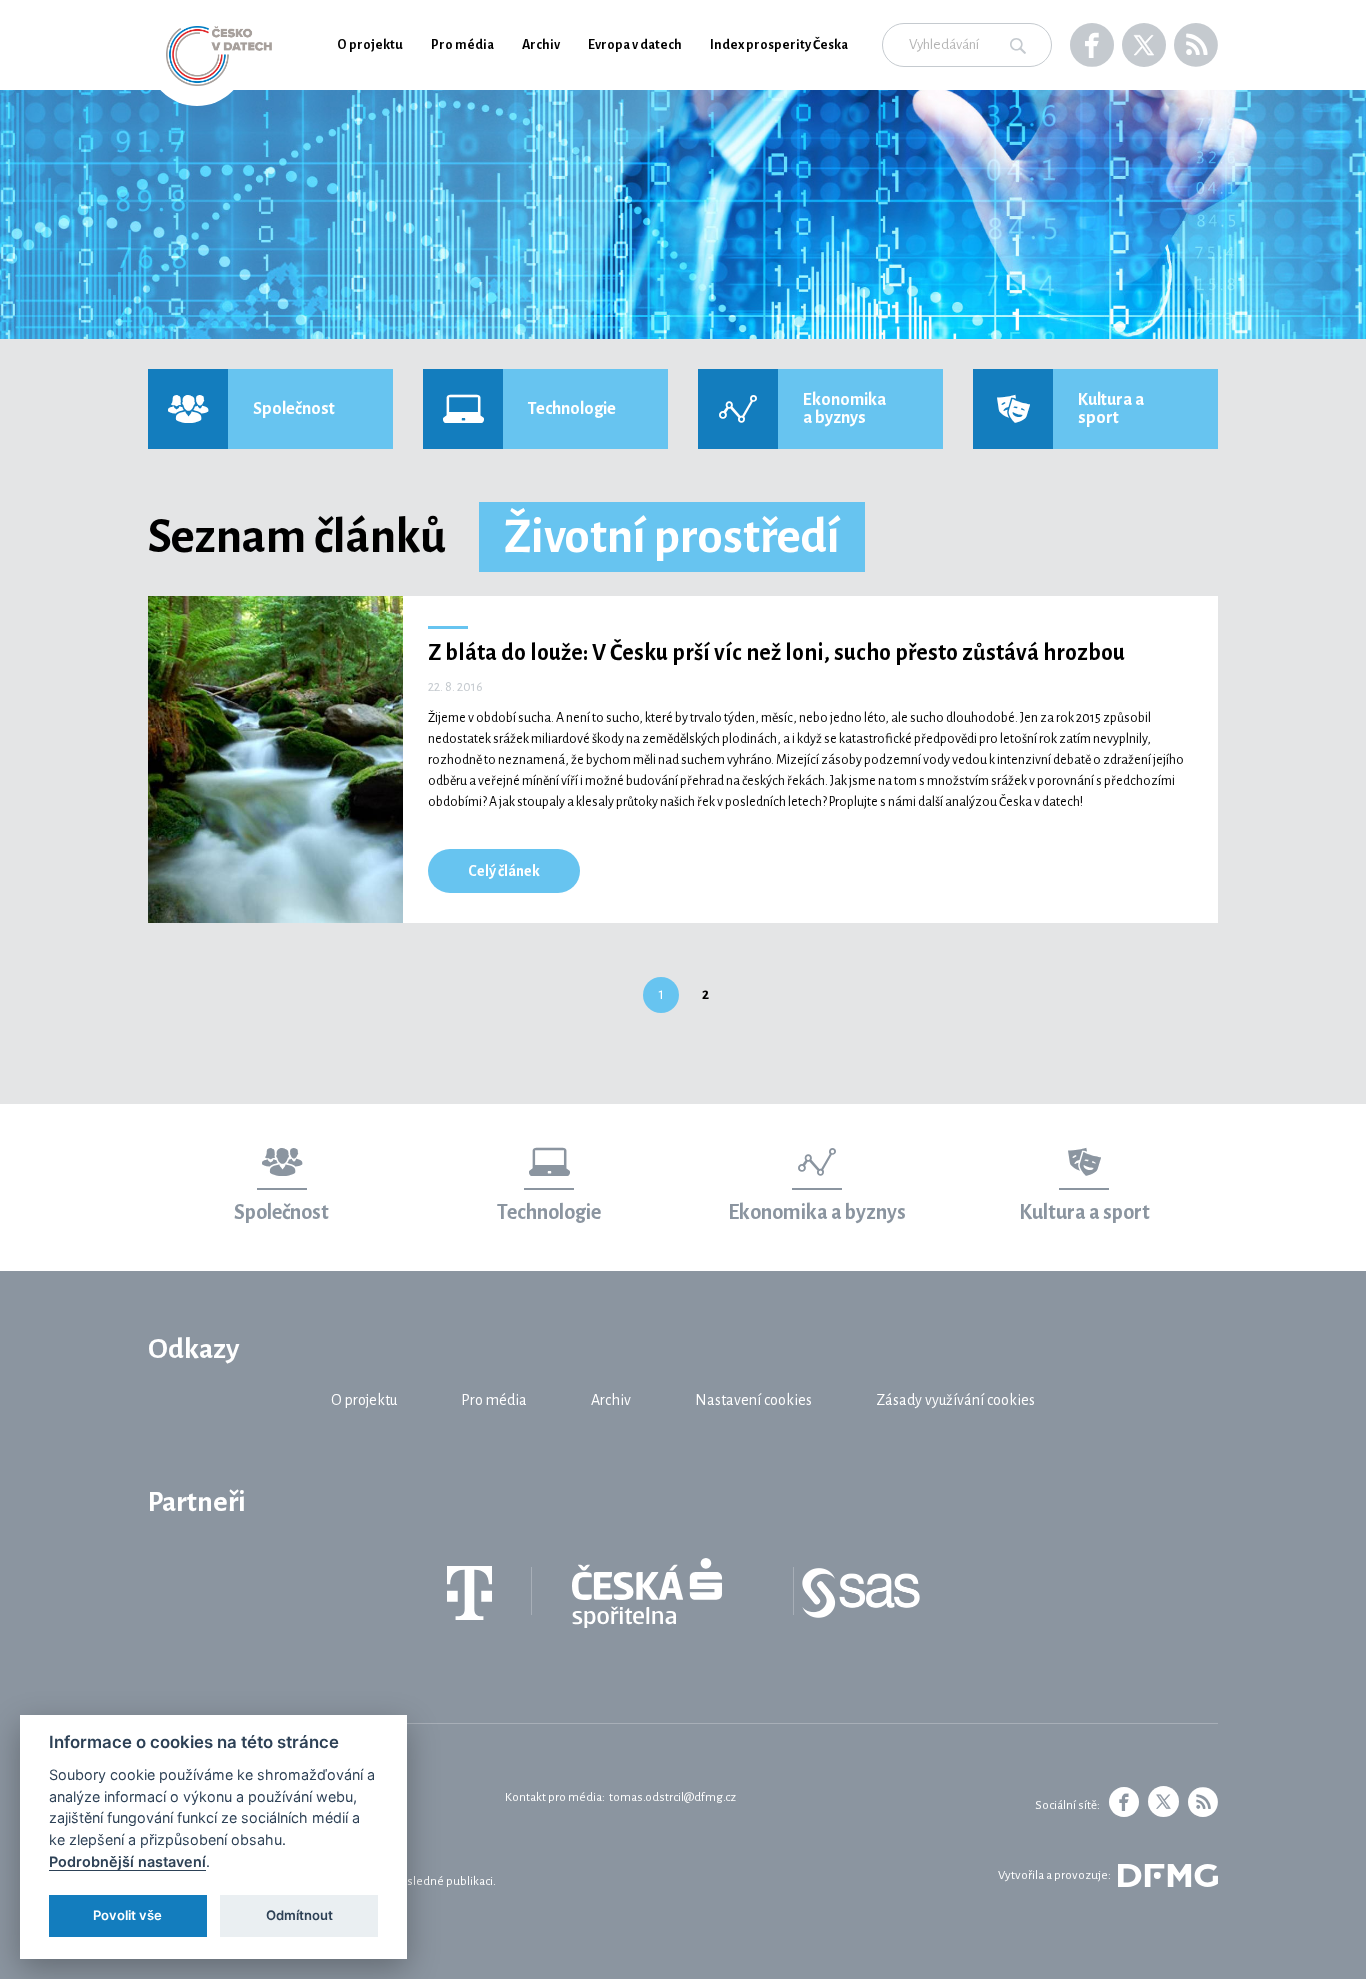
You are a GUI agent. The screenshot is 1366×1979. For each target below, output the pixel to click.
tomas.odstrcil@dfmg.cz (672, 1797)
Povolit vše (127, 1915)
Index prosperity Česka (779, 45)
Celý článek (504, 871)
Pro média (462, 45)
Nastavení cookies (753, 1400)
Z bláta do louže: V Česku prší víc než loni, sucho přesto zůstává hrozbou (776, 653)
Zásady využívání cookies (955, 1400)
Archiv (541, 45)
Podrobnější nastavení (127, 1861)
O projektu (370, 45)
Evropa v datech (635, 45)
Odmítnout (299, 1915)
